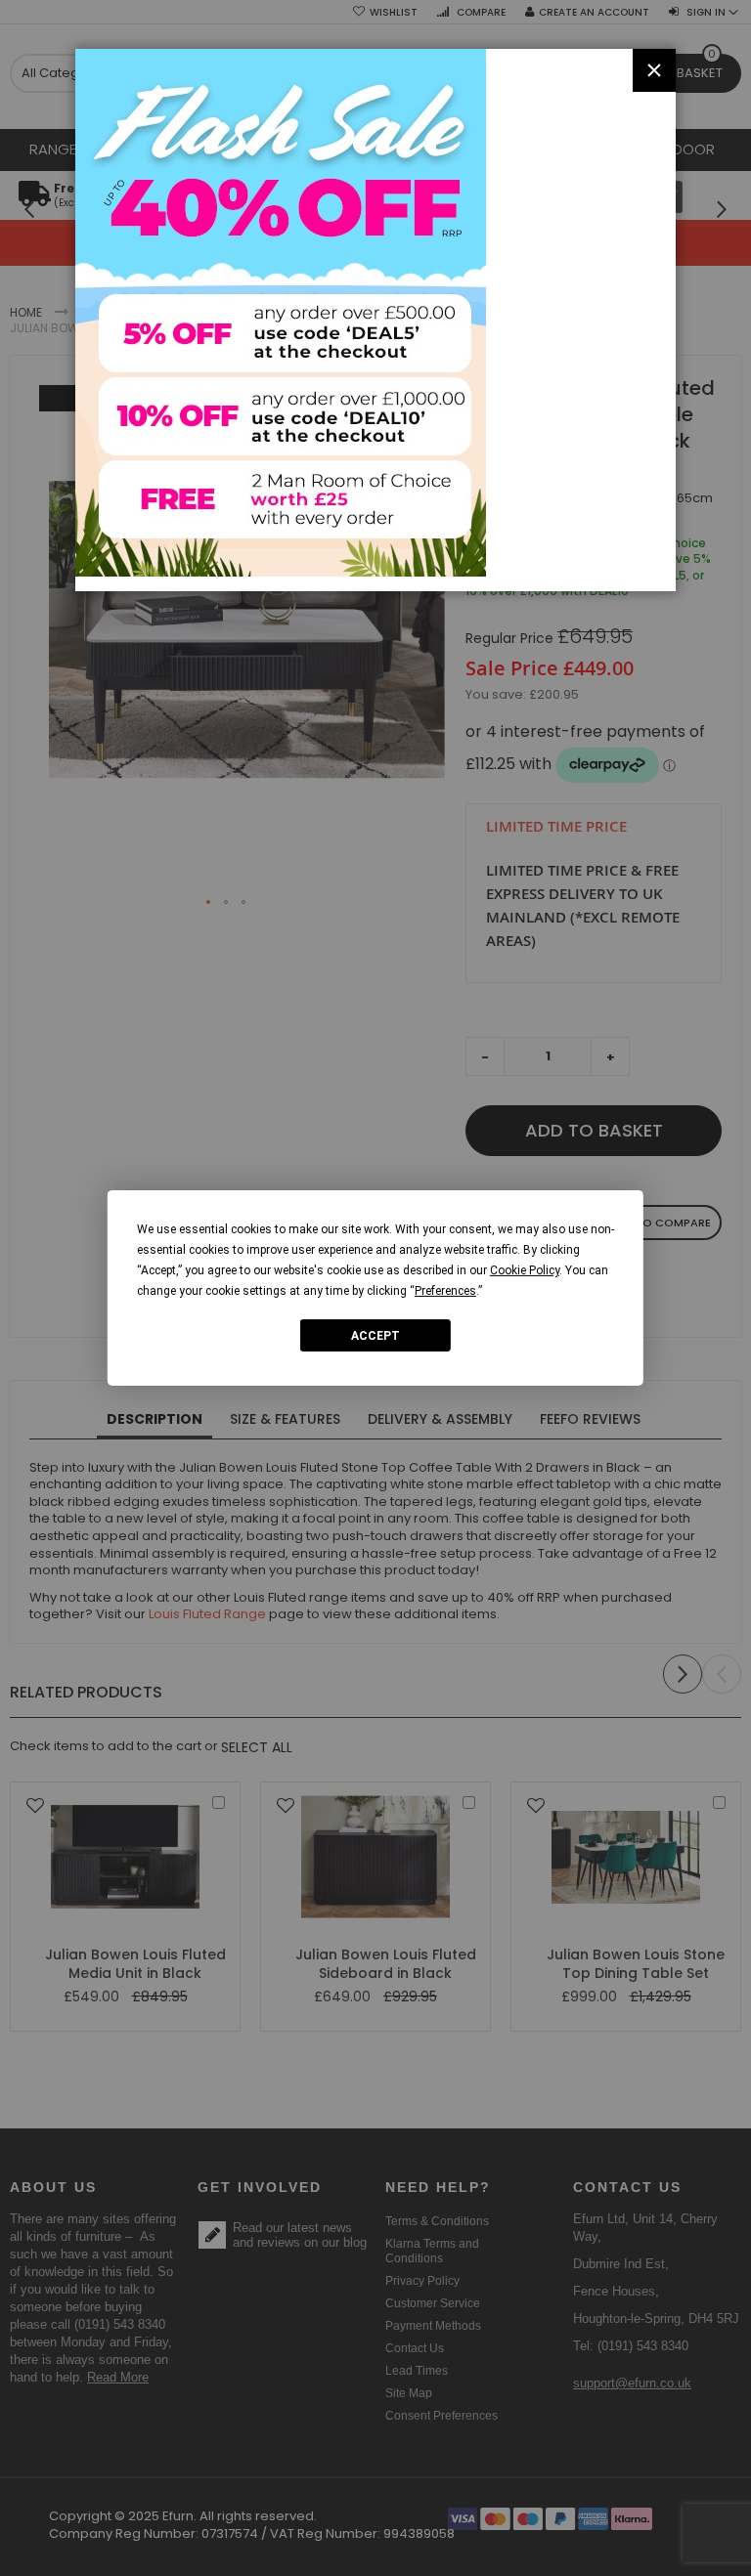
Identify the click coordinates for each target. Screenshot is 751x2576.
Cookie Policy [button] (525, 1270)
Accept (375, 1335)
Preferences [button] (445, 1291)
